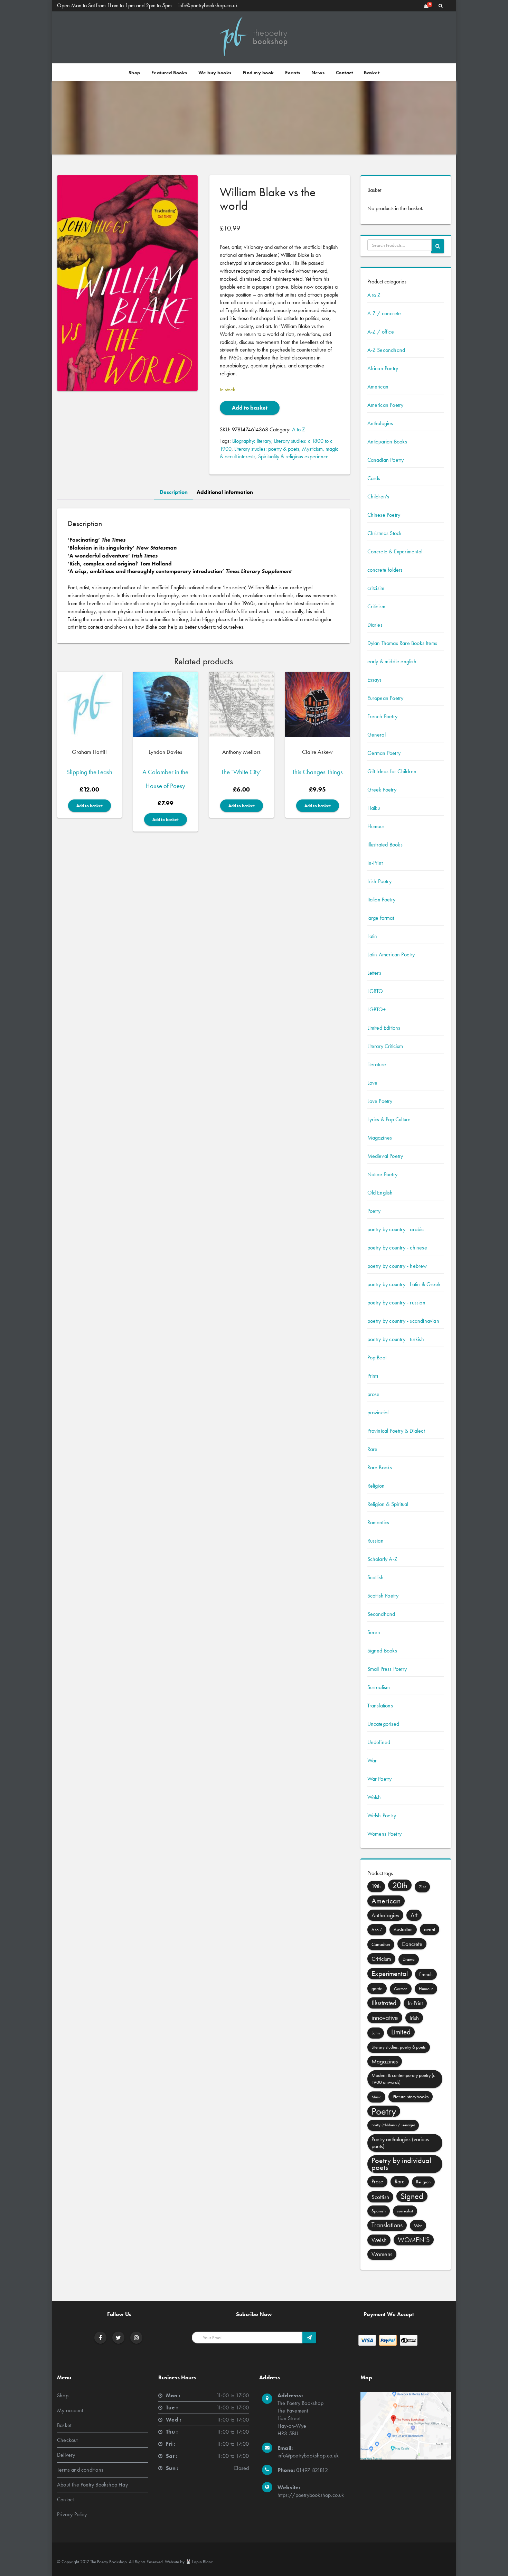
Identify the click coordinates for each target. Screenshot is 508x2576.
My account (70, 2410)
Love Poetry (380, 1101)
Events (293, 73)
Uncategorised (383, 1724)
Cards (374, 478)
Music (376, 2097)
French (426, 1974)
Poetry (374, 1211)
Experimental (390, 1973)
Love (373, 1083)
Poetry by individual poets (401, 2164)
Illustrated (384, 2003)
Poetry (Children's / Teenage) (393, 2125)
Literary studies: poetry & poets (267, 449)
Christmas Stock (385, 533)
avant (430, 1929)
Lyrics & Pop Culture (389, 1119)
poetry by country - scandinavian (403, 1321)
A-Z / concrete (384, 313)
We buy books (215, 73)
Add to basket (250, 408)
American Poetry (385, 405)
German (401, 1989)
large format (381, 918)
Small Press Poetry (387, 1669)
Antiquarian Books (387, 442)
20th (400, 1885)
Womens (382, 2254)
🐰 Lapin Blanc (199, 2562)
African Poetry (383, 368)
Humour (376, 826)
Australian (403, 1929)
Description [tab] (174, 492)
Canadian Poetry (386, 460)
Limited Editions (384, 1028)
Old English (380, 1193)
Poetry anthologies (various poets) (400, 2143)
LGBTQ (375, 991)
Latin (372, 936)
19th (376, 1886)
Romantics (378, 1522)
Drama (409, 1959)
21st (422, 1887)
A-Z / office (381, 332)
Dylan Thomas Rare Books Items (402, 643)
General (377, 735)
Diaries (375, 625)
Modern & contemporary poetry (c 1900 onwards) (403, 2079)
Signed (412, 2196)
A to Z (299, 429)
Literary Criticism (385, 1046)
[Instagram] (137, 2338)
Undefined (379, 1742)
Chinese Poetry (384, 515)
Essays (375, 680)
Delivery (66, 2455)
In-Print (375, 863)
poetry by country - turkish (396, 1339)
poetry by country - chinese (397, 1248)
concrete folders (385, 570)
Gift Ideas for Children (392, 771)
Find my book (258, 73)
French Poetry (383, 716)
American (378, 387)
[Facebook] (100, 2338)
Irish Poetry (379, 881)
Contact (345, 73)
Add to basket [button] (90, 806)
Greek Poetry (382, 790)
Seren (374, 1632)
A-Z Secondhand (386, 350)
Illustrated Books (385, 845)
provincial (378, 1412)
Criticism (377, 606)
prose (374, 1394)
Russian (375, 1541)
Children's (378, 497)
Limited (401, 2032)
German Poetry (384, 753)
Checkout (67, 2440)
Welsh (374, 1797)
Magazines (380, 1138)
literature (377, 1064)
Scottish (376, 1577)
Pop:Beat (377, 1357)
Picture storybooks (411, 2097)
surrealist (405, 2211)
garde (377, 1988)
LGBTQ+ (377, 1009)
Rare (373, 1449)
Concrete (412, 1944)
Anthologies (380, 423)
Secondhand (381, 1614)
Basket (372, 73)
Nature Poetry (383, 1174)
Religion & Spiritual (388, 1504)
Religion (376, 1486)
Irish (414, 2018)
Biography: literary (252, 441)
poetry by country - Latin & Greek (404, 1284)
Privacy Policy (72, 2514)
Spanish (379, 2211)
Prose (377, 2181)
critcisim (376, 588)
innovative (385, 2017)
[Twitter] (118, 2338)
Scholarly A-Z (383, 1559)
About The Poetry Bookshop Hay (92, 2485)
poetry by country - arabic (396, 1229)
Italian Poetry (382, 900)
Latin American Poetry (391, 954)
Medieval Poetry (385, 1156)
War (372, 1760)
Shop (134, 73)
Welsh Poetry (382, 1815)
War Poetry (380, 1779)
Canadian (381, 1944)
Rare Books (380, 1467)
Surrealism (379, 1687)
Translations (380, 1706)
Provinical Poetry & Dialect (396, 1431)
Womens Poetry (385, 1834)
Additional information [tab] (225, 492)
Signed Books (382, 1651)
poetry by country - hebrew (397, 1266)
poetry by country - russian (396, 1303)
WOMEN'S (414, 2240)
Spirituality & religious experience (293, 456)
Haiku (374, 808)
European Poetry (385, 698)
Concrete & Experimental (395, 551)
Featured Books (169, 73)
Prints (373, 1376)
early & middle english (392, 661)
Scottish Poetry (383, 1596)
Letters (374, 973)
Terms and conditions (80, 2470)
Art (414, 1915)
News (318, 73)
